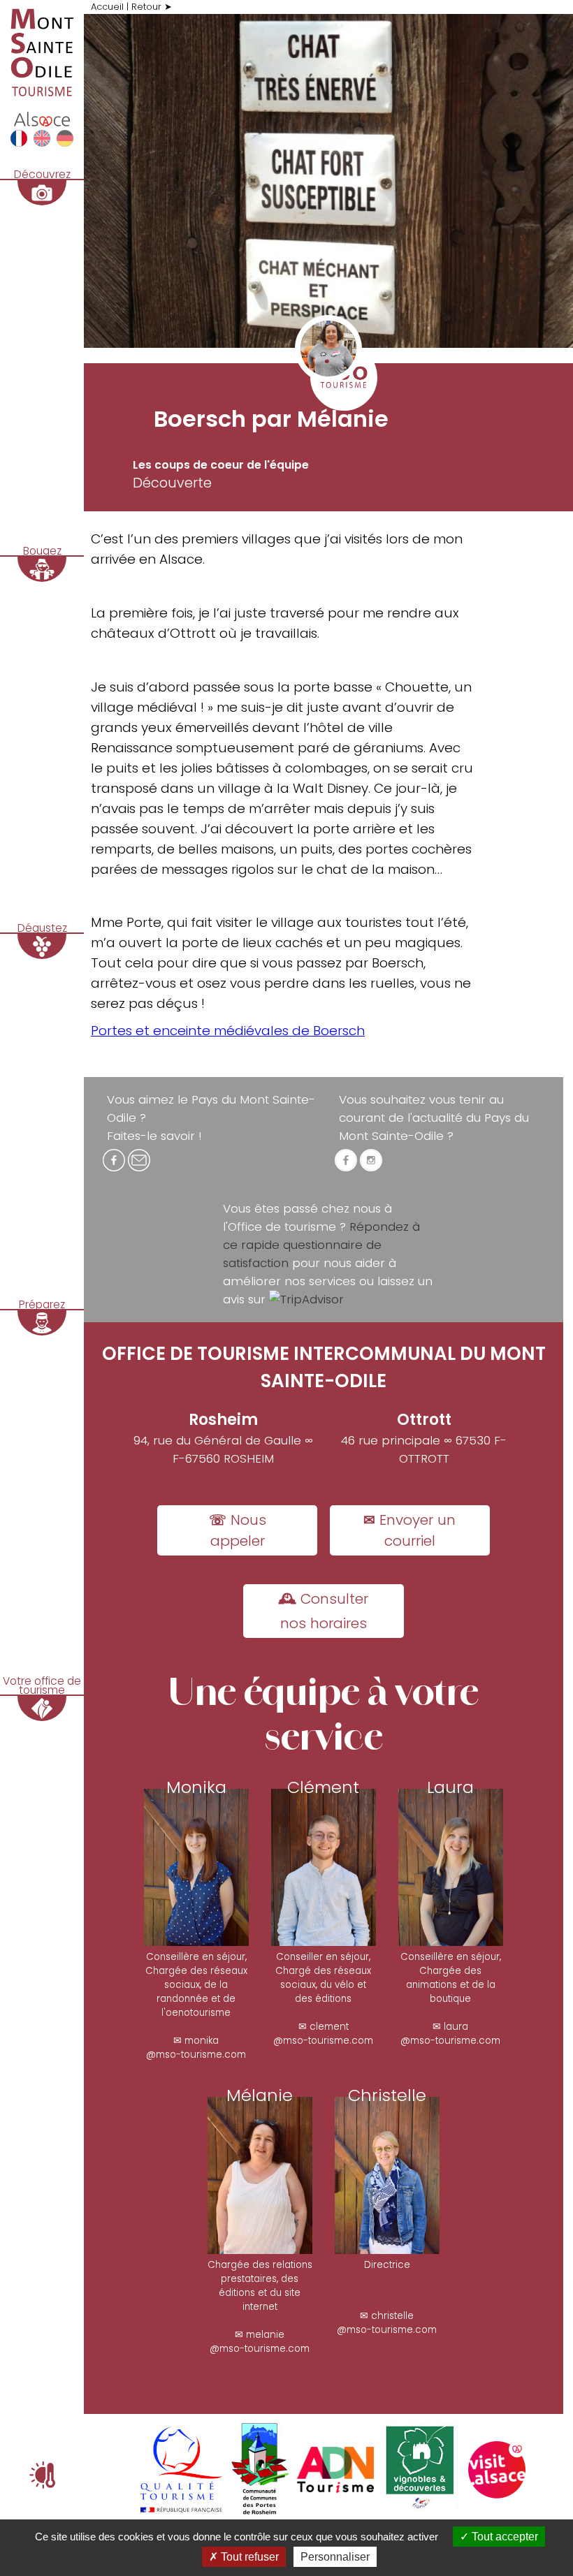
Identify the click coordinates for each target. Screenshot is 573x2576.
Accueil (107, 7)
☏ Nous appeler (238, 1530)
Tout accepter (503, 2537)
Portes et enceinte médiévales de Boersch (228, 1031)
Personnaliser (335, 2557)
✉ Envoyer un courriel (409, 1530)
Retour (146, 7)
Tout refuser (248, 2557)
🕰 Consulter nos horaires (323, 1611)
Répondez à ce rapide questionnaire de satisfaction (321, 1245)
